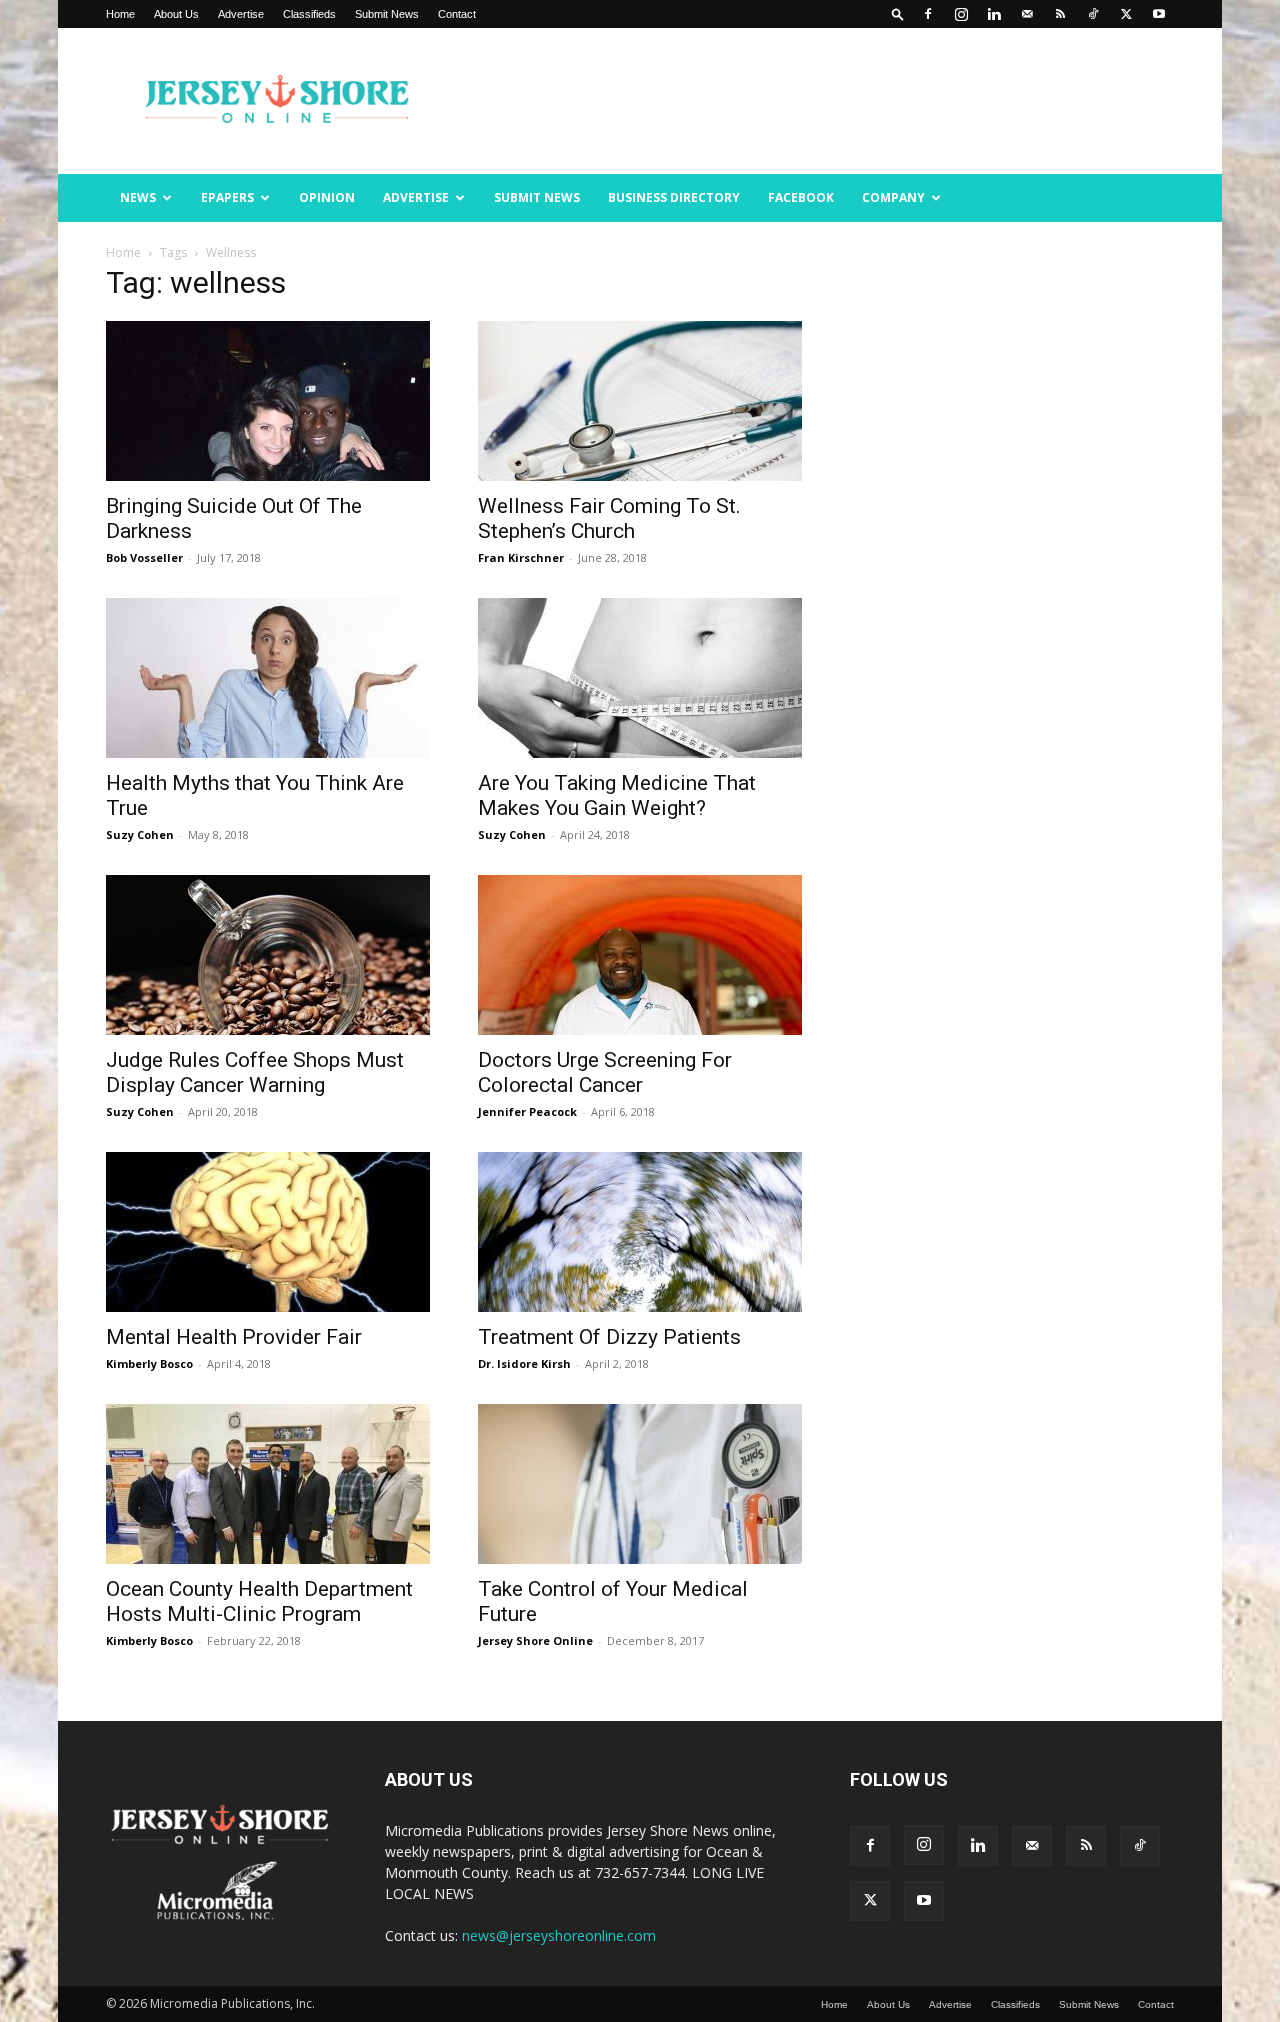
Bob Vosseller (144, 557)
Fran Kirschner (521, 557)
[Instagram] (961, 14)
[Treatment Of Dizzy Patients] (640, 1232)
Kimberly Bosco (149, 1363)
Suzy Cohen (140, 834)
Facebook (801, 197)
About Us (176, 14)
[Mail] (1027, 14)
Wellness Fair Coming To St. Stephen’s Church (609, 518)
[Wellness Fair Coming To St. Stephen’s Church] (640, 401)
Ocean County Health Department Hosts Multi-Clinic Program (259, 1601)
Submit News (387, 14)
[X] (1126, 14)
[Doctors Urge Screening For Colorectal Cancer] (640, 955)
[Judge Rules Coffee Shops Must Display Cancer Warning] (268, 955)
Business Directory (674, 197)
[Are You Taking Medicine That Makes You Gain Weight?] (640, 678)
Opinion (327, 197)
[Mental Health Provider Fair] (268, 1232)
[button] (898, 13)
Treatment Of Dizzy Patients (609, 1337)
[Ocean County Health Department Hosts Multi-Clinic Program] (268, 1484)
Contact (457, 14)
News (138, 197)
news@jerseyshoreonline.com (559, 1935)
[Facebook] (928, 14)
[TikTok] (1093, 14)
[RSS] (1060, 14)
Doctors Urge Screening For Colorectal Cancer (605, 1072)
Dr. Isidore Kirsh (524, 1363)
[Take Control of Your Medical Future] (640, 1484)
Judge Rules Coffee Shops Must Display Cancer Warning (255, 1072)
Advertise (241, 14)
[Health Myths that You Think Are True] (268, 678)
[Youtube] (1159, 14)
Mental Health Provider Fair (234, 1337)
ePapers (227, 197)
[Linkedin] (994, 14)
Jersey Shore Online (535, 1640)
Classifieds (309, 14)
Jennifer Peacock (527, 1111)
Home (120, 14)
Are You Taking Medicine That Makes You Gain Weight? (617, 795)
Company (893, 197)
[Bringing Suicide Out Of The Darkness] (268, 401)
